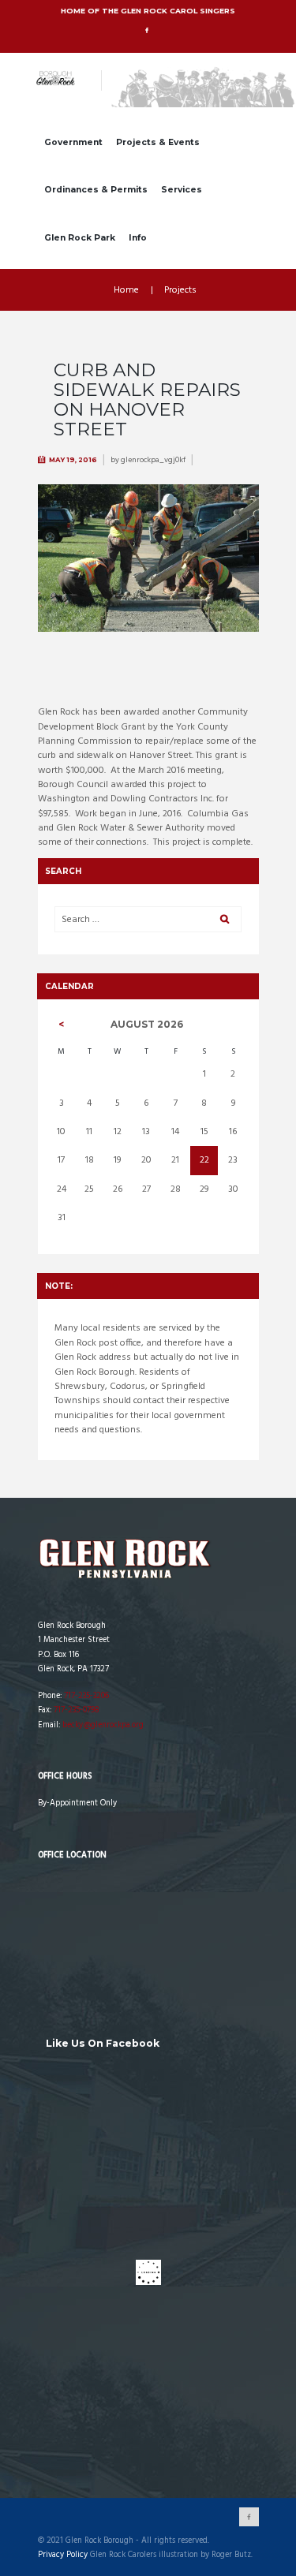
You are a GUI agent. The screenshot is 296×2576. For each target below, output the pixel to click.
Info (138, 238)
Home (126, 290)
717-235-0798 (76, 1710)
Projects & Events (158, 142)
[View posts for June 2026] (61, 1025)
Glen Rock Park (80, 238)
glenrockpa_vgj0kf (153, 460)
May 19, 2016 (73, 460)
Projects (180, 290)
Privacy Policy (63, 2555)
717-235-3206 (86, 1696)
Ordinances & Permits (96, 190)
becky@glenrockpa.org (103, 1725)
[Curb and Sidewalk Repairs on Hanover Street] (148, 558)
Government (73, 142)
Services (182, 190)
